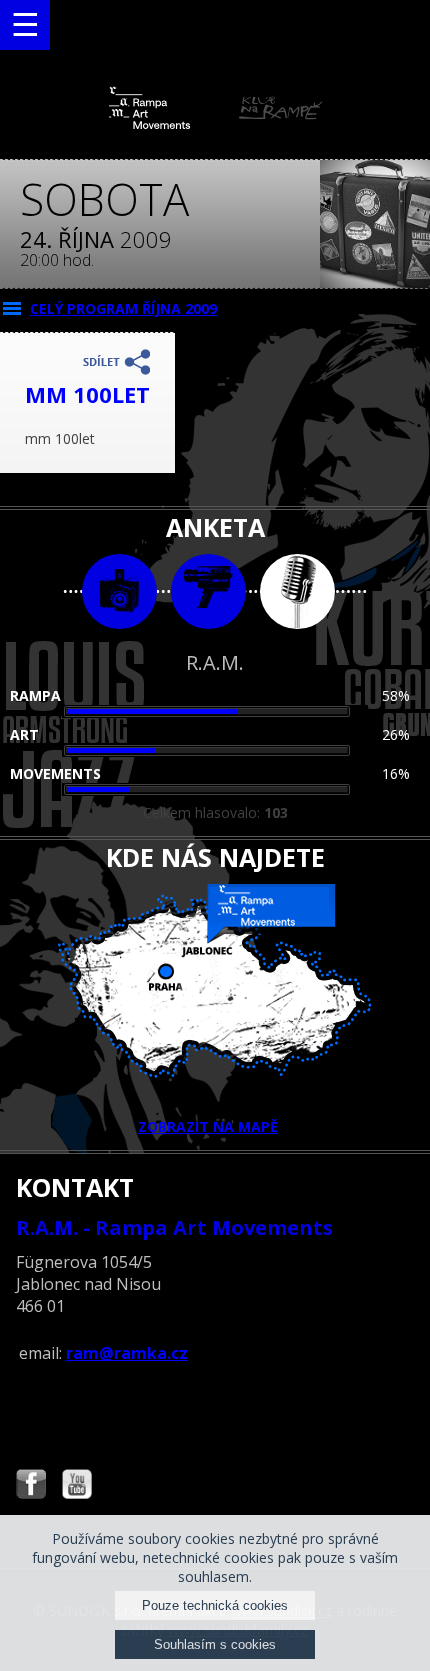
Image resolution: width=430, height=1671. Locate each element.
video (208, 591)
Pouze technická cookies (215, 1605)
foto (119, 591)
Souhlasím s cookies (215, 1644)
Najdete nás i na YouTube (77, 1486)
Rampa (35, 695)
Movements (55, 773)
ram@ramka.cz (127, 1353)
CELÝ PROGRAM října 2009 (123, 308)
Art (24, 734)
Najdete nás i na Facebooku (31, 1486)
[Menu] (25, 25)
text (297, 591)
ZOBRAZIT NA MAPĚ (208, 1126)
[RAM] (215, 124)
